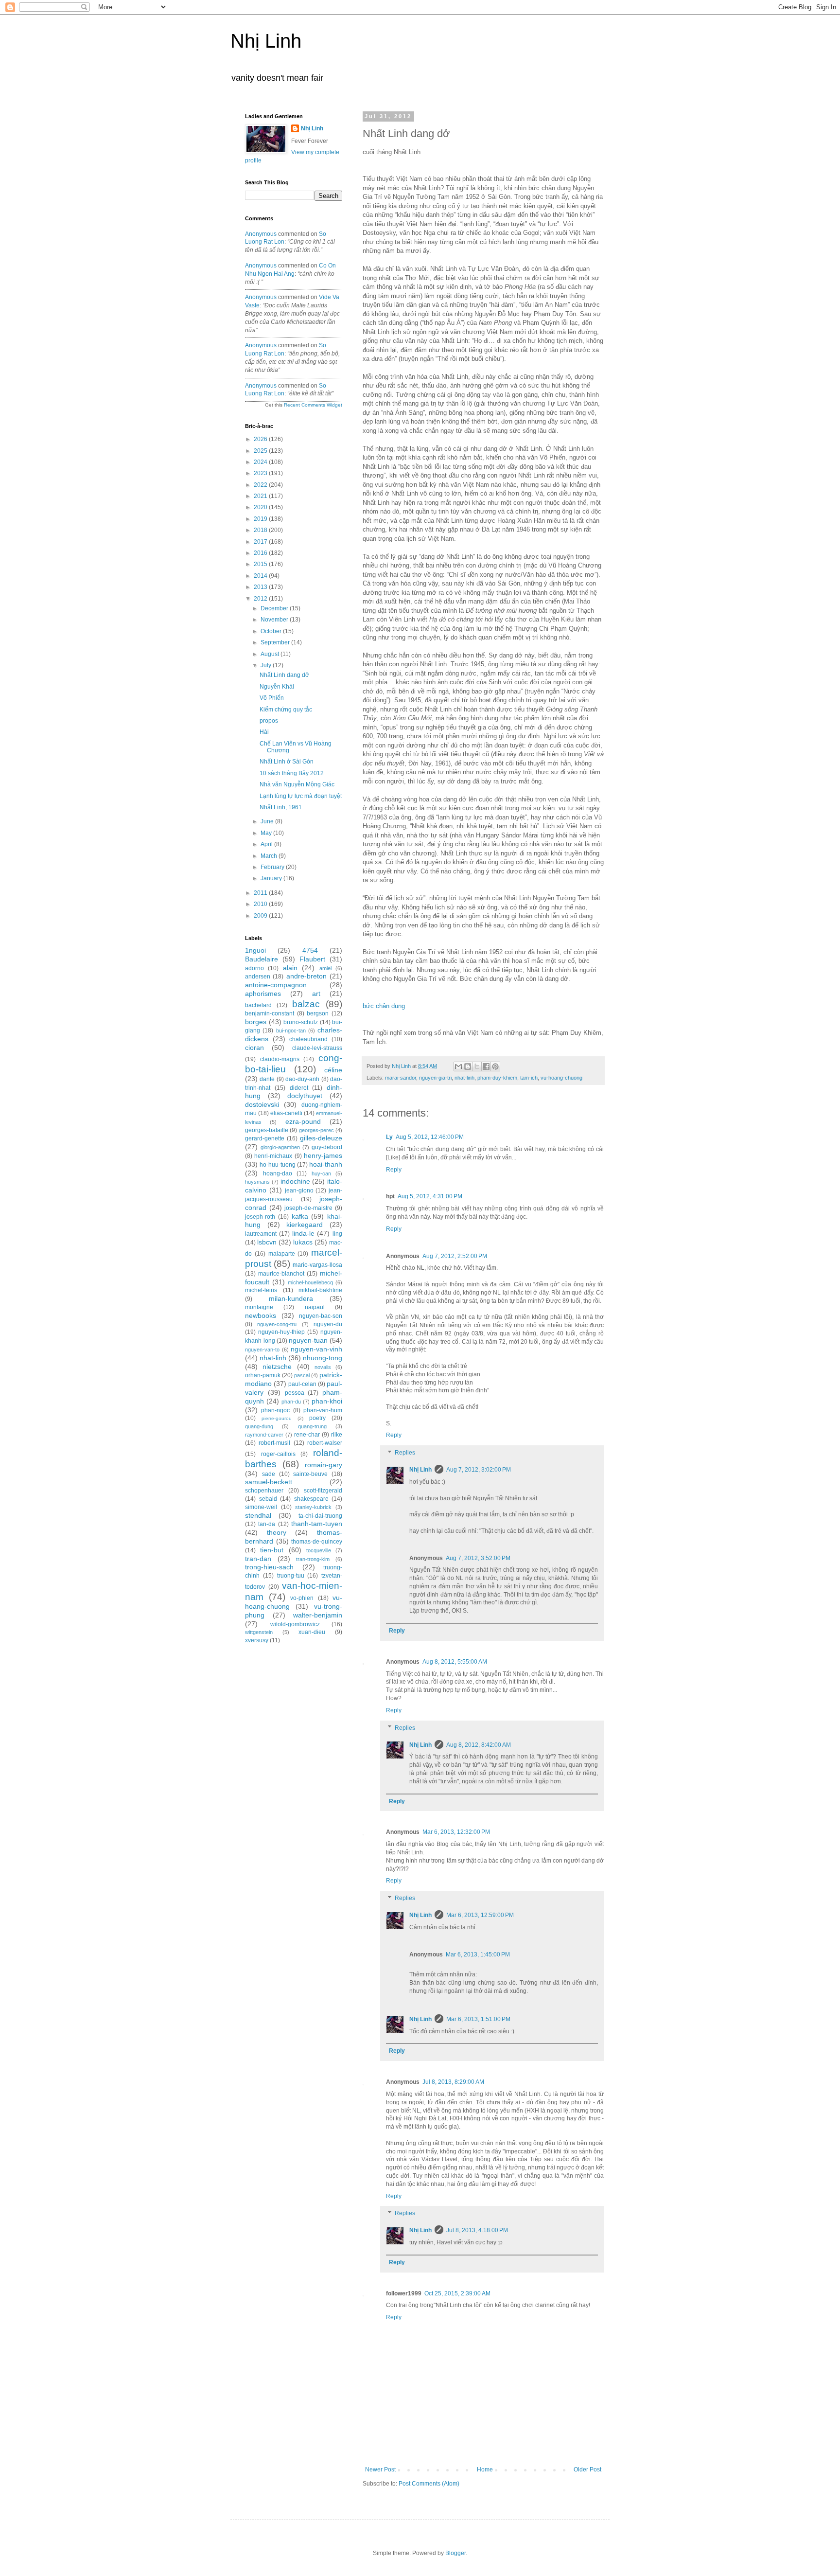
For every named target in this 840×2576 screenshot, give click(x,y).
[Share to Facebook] (486, 1066)
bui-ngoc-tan (291, 1030)
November (275, 620)
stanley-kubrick (313, 1507)
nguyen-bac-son (321, 1316)
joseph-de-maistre (308, 1208)
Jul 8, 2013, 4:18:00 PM (477, 2230)
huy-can (321, 1173)
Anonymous (261, 234)
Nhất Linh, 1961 (281, 807)
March (270, 856)
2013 (261, 587)
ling (337, 1234)
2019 (261, 519)
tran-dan (258, 1559)
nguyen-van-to (262, 1350)
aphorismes (263, 994)
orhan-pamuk (263, 1375)
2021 (261, 496)
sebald (268, 1499)
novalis (323, 1367)
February (273, 867)
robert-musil (274, 1443)
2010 (261, 904)
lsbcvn (267, 1242)
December (275, 608)
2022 (261, 485)
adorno (254, 968)
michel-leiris (261, 1290)
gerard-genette (265, 1138)
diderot (299, 1088)
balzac (306, 1004)
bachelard (258, 1005)
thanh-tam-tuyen (317, 1524)
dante (267, 1079)
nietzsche (277, 1367)
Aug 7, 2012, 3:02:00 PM (479, 1470)
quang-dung (259, 1426)
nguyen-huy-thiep (281, 1332)
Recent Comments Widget (313, 405)
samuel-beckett (269, 1482)
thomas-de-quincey (317, 1542)
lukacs (303, 1242)
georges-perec (316, 1130)
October (272, 631)
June (268, 821)
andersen (258, 977)
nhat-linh (464, 1078)
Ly (389, 1137)
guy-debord (327, 1147)
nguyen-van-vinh (316, 1349)
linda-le (303, 1233)
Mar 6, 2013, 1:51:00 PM (478, 2019)
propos (269, 721)
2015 (261, 564)
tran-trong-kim (313, 1559)
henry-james (323, 1155)
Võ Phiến (272, 698)
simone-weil (261, 1507)
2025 (261, 451)
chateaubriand (308, 1039)
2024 (261, 462)
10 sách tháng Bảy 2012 (292, 773)
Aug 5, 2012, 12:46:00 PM (430, 1137)
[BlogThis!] (468, 1066)
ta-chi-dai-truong (320, 1516)
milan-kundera (291, 1298)
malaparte (282, 1254)
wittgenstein (259, 1632)
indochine (295, 1181)
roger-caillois (278, 1454)
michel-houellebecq (310, 1282)
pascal (302, 1375)
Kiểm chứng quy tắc (286, 710)
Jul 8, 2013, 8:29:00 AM (453, 2082)
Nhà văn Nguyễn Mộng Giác (297, 784)
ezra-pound (303, 1121)
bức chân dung (385, 1006)
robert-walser (325, 1443)
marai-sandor (401, 1078)
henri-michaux (273, 1156)
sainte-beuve (310, 1474)
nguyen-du (328, 1324)
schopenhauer (264, 1491)
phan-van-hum (323, 1410)
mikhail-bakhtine (320, 1290)
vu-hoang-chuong (561, 1078)
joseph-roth (260, 1217)
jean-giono (299, 1190)
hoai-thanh (326, 1164)
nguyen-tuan (308, 1340)
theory (277, 1532)
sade (269, 1474)
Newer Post (380, 2469)
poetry (317, 1418)
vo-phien (302, 1598)
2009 (261, 916)
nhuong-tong (323, 1358)
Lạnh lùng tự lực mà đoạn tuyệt (301, 796)
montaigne (259, 1307)
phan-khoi (327, 1401)
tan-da (267, 1524)
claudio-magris (280, 1059)
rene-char (307, 1435)
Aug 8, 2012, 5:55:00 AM (455, 1662)
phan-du (291, 1402)
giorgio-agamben (280, 1147)
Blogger (455, 2553)
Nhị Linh (266, 41)
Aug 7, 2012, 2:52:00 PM (455, 1256)
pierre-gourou (277, 1418)
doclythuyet (305, 1096)
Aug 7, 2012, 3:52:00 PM (478, 1558)
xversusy (257, 1640)
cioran (254, 1048)
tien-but (272, 1550)
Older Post (587, 2469)
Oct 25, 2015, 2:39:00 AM (457, 2293)
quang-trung (312, 1426)
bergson (318, 1013)
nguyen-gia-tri (435, 1078)
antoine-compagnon (276, 985)
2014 (261, 576)
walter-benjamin (318, 1615)
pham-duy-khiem (497, 1078)
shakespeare (311, 1499)
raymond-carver (264, 1435)
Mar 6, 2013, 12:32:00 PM (456, 1832)
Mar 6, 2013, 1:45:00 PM (478, 1954)
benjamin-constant (270, 1013)
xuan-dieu (312, 1632)
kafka (300, 1216)
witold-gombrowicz (295, 1624)
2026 (261, 439)
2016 (261, 553)
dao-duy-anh (302, 1079)
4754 (310, 950)
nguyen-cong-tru (277, 1324)
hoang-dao (278, 1173)
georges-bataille (267, 1130)
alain (290, 968)
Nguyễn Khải (277, 687)
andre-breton (306, 976)
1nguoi (255, 950)
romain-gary (324, 1465)
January (272, 878)
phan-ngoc (275, 1410)
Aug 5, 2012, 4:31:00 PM (430, 1196)
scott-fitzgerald (323, 1491)
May (267, 833)
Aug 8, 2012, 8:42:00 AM (479, 1745)
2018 (261, 530)
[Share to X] (477, 1066)
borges (256, 1022)
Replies (405, 1453)
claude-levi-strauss (317, 1048)
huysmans (257, 1182)
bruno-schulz (301, 1022)
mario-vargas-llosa (317, 1265)
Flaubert (312, 959)
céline (333, 1070)
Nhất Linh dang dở (284, 675)
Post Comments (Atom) (429, 2484)
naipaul (315, 1307)
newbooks (261, 1315)
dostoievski (262, 1104)
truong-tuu (291, 1576)
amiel (325, 968)
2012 (261, 599)
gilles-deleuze (321, 1138)
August (271, 654)
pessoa (295, 1393)
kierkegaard (305, 1225)
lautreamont (261, 1234)
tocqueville (319, 1550)
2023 (261, 473)
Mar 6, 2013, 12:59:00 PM (480, 1915)
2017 (261, 542)
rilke (337, 1435)
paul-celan (302, 1384)
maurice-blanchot (281, 1274)
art (316, 994)
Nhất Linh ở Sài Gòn (287, 762)
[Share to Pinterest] (495, 1066)
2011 (261, 893)
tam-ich (529, 1078)
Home (485, 2469)
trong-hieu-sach (269, 1567)
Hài (264, 732)
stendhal (258, 1515)
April (267, 844)
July (267, 665)
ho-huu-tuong (278, 1165)
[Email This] (458, 1066)
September (276, 642)
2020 (261, 507)
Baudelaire (262, 959)
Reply (394, 1170)
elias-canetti (286, 1113)
